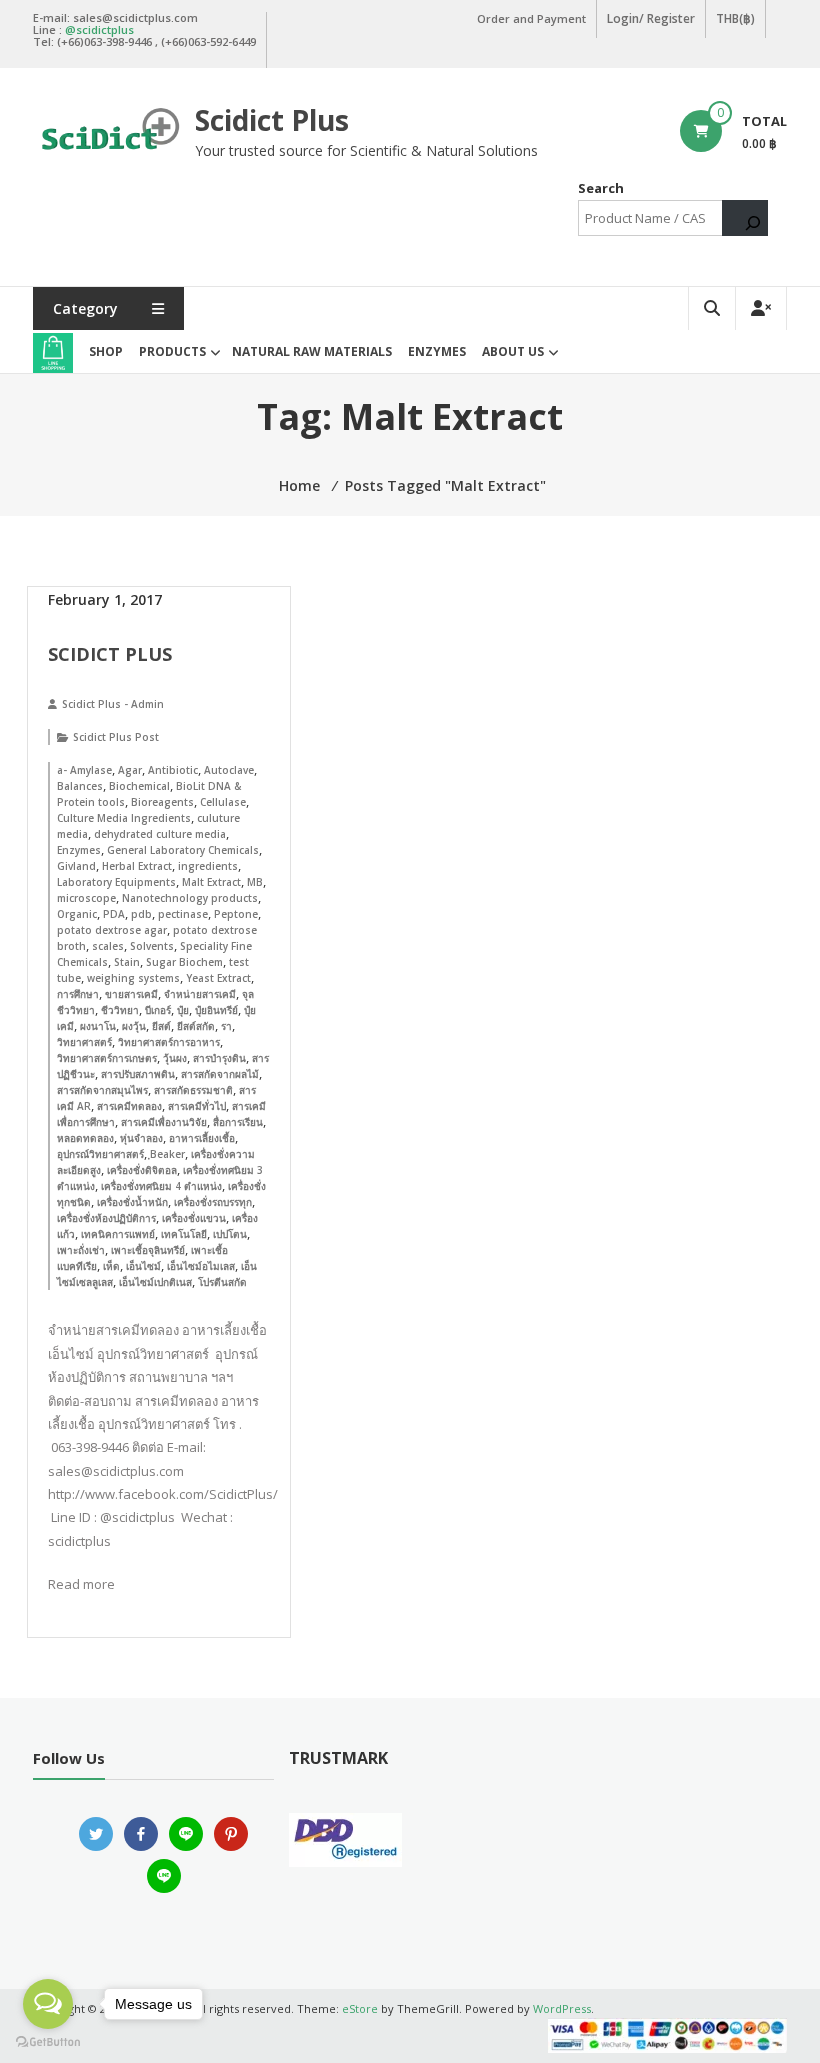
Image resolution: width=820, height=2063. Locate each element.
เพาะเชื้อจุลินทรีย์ (148, 1250)
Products (172, 351)
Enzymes (437, 351)
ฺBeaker (167, 1154)
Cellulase (223, 802)
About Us (513, 351)
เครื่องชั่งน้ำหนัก (132, 1202)
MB (255, 882)
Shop (106, 351)
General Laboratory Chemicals (183, 850)
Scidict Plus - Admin (113, 704)
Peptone (236, 914)
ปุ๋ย (183, 1010)
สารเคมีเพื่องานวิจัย (164, 1122)
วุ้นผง (175, 1058)
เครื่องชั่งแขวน (194, 1218)
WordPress (562, 2008)
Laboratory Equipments (116, 882)
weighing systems (133, 978)
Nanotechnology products (190, 898)
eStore (360, 2008)
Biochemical (139, 786)
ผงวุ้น (134, 1026)
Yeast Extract (218, 978)
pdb (141, 914)
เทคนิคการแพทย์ (118, 1234)
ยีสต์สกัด (196, 1026)
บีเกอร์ (158, 1010)
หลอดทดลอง (85, 1138)
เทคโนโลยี (184, 1234)
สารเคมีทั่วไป (197, 1106)
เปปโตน (230, 1234)
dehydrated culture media (160, 834)
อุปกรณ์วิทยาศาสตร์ (100, 1154)
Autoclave (229, 770)
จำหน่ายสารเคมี (200, 994)
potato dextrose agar (112, 930)
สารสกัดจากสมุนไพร (102, 1090)
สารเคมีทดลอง (129, 1106)
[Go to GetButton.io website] (48, 2042)
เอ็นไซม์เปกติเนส (155, 1282)
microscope (86, 898)
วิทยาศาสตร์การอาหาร (169, 1042)
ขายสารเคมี (131, 994)
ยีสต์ (161, 1026)
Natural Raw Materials (312, 351)
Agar (130, 770)
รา (226, 1026)
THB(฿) (735, 18)
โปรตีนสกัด (222, 1282)
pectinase (183, 914)
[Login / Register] (761, 308)
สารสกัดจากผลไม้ (220, 1074)
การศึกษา (78, 994)
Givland (76, 866)
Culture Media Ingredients (124, 818)
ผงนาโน (98, 1026)
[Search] (745, 218)
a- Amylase (84, 770)
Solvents (152, 946)
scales (108, 946)
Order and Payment (531, 18)
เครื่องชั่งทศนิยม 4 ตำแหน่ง (161, 1186)
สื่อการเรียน (238, 1122)
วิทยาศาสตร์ (84, 1042)
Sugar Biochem (184, 962)
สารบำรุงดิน (219, 1058)
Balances (80, 786)
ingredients (208, 866)
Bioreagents (162, 802)
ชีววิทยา (120, 1010)
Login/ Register (651, 18)
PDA (114, 914)
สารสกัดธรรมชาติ (193, 1090)
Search (601, 188)
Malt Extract (211, 882)
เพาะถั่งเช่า (81, 1250)
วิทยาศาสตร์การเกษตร (107, 1058)
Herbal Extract (137, 866)
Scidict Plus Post (116, 737)
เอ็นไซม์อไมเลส (201, 1266)
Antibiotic (173, 770)
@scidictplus (99, 29)
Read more (81, 1584)
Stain (127, 962)
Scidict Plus (272, 120)
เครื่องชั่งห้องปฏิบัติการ (106, 1218)
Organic (77, 914)
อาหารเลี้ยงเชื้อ (202, 1138)
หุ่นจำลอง (141, 1138)
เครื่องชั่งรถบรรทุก (213, 1202)
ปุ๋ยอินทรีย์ (216, 1010)
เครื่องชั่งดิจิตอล (142, 1170)
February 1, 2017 (105, 599)
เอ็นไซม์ (143, 1266)
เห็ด (111, 1266)
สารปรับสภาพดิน (138, 1074)
